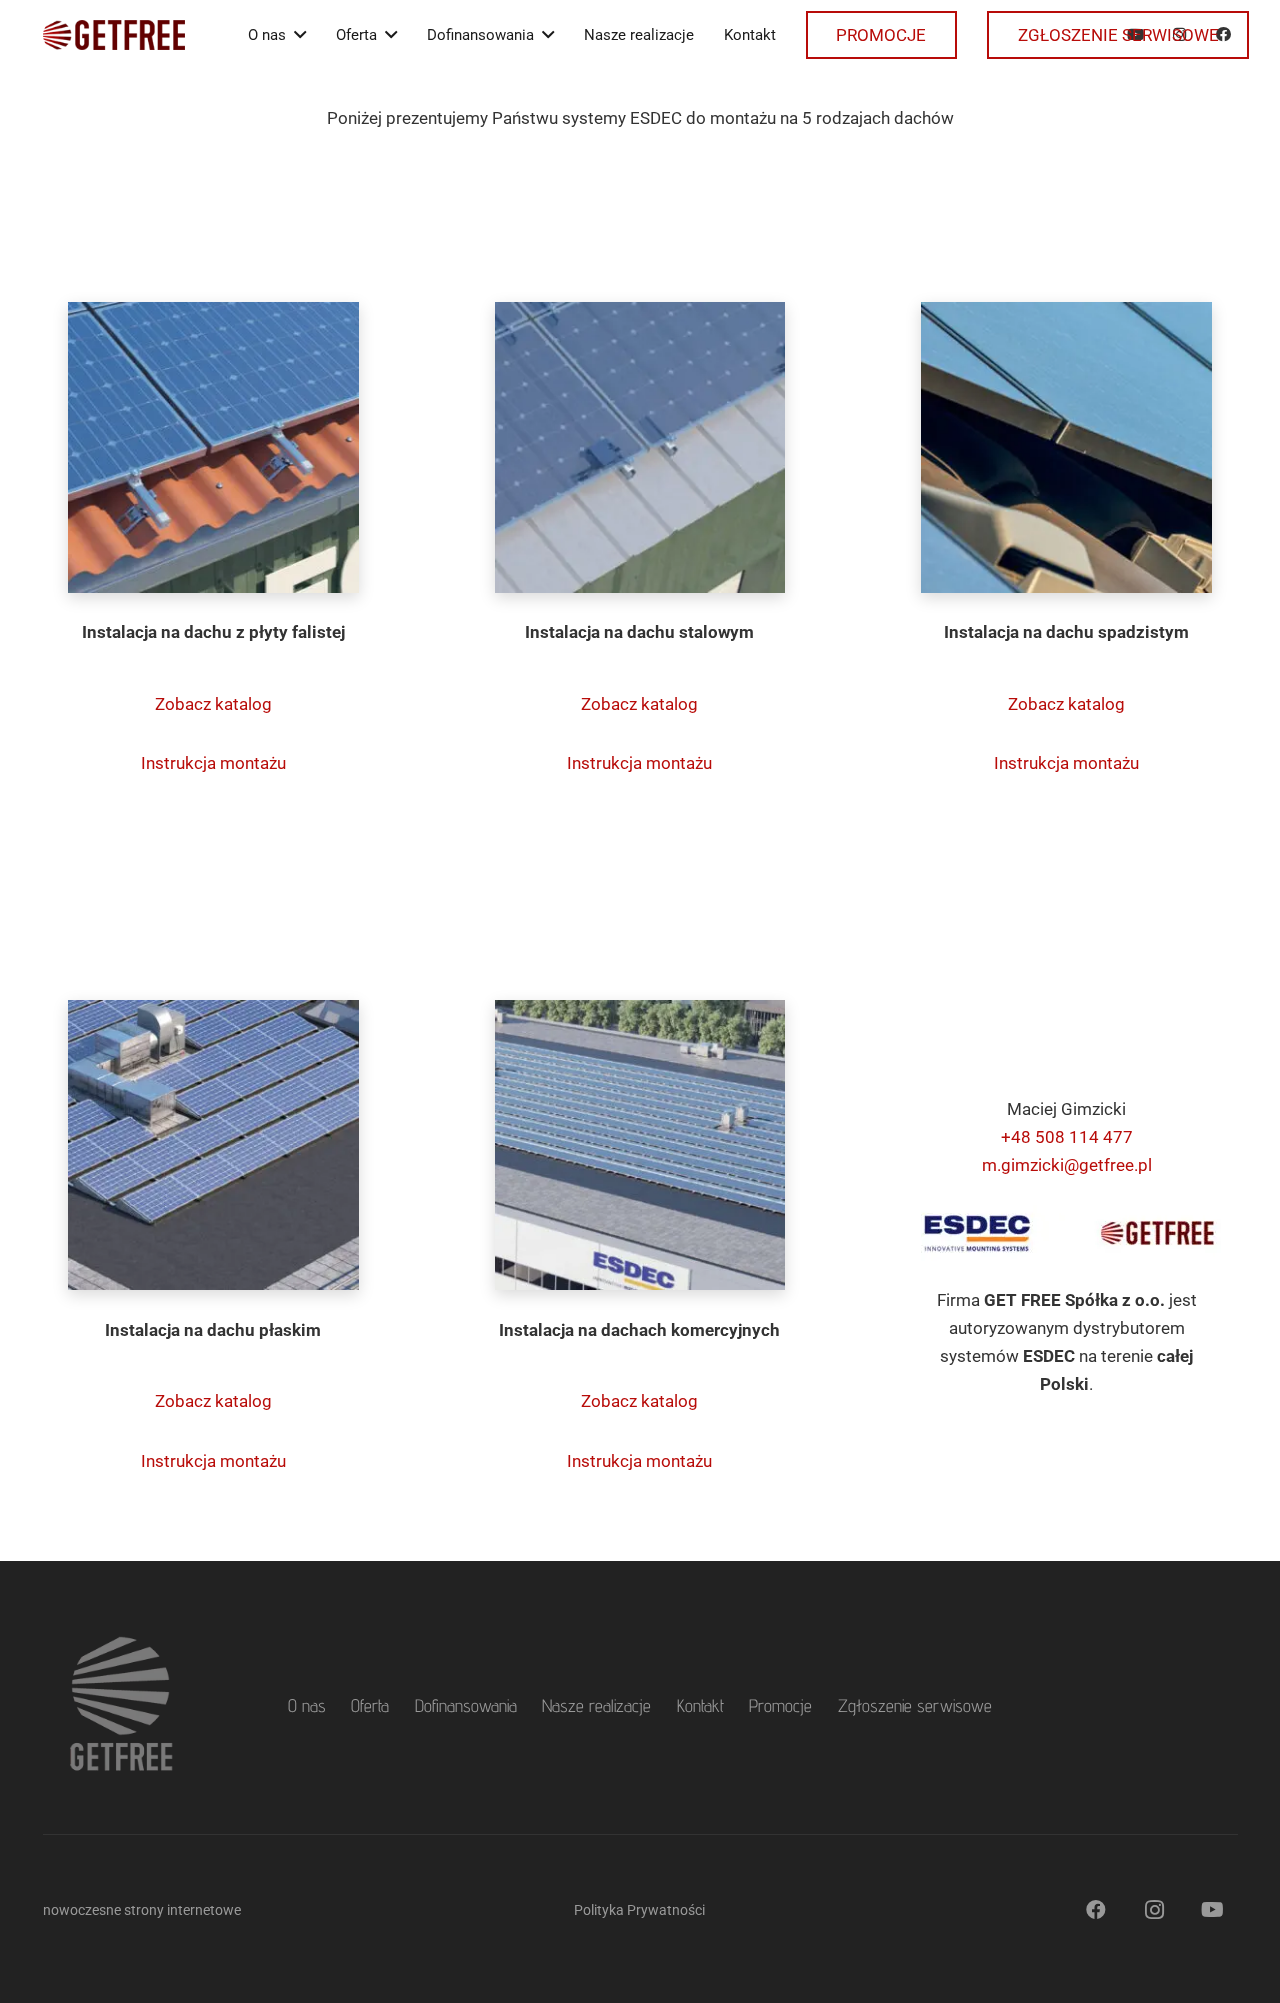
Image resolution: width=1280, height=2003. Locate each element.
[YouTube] (1212, 1910)
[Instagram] (1154, 1910)
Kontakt (700, 1705)
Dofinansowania (466, 1705)
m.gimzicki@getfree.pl (1067, 1165)
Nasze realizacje (596, 1705)
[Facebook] (1096, 1910)
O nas (307, 1705)
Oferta (370, 1705)
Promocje (780, 1705)
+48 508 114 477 (1067, 1137)
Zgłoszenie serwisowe (915, 1705)
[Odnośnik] (114, 35)
